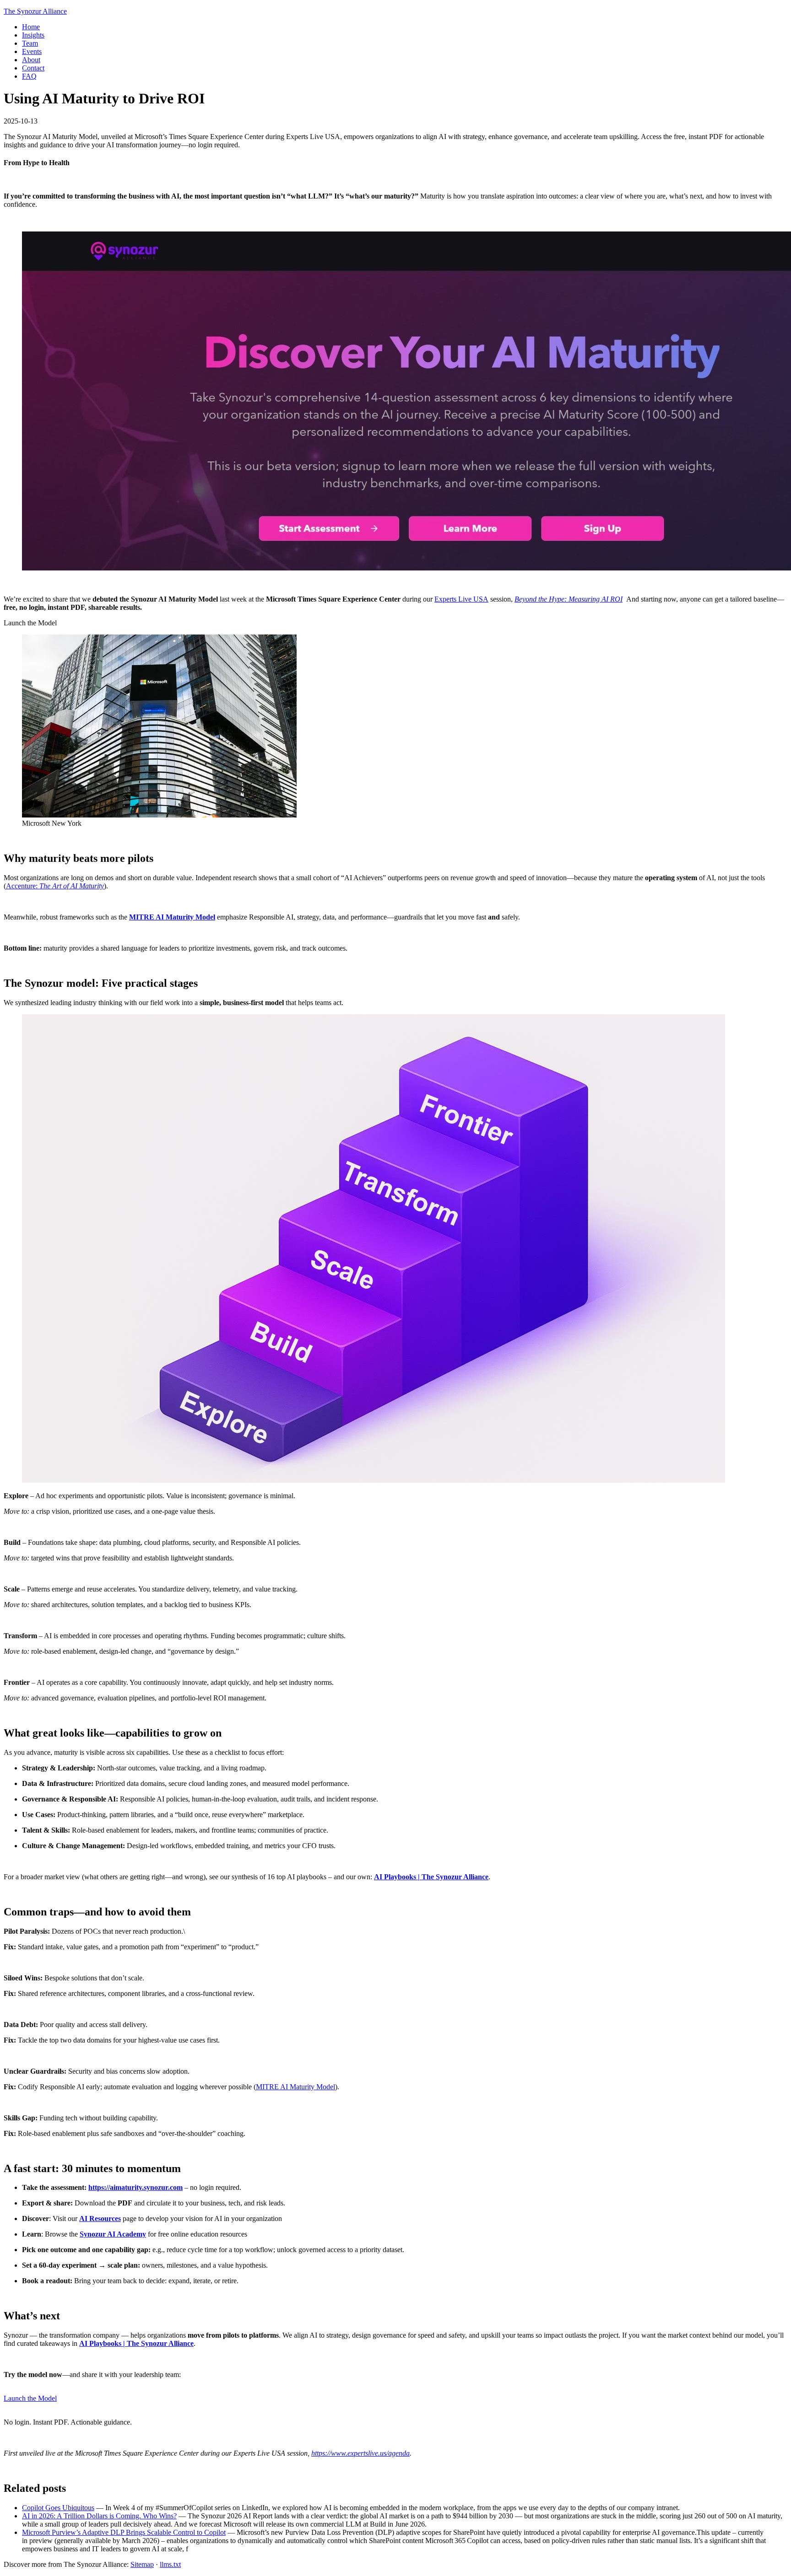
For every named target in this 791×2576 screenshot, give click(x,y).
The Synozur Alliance (35, 11)
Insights (33, 35)
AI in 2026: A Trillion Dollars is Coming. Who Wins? (99, 2516)
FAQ (29, 76)
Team (30, 43)
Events (32, 51)
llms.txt (170, 2564)
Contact (33, 68)
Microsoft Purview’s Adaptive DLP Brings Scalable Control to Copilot (124, 2532)
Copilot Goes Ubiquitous (58, 2508)
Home (31, 27)
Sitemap (142, 2564)
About (31, 60)
